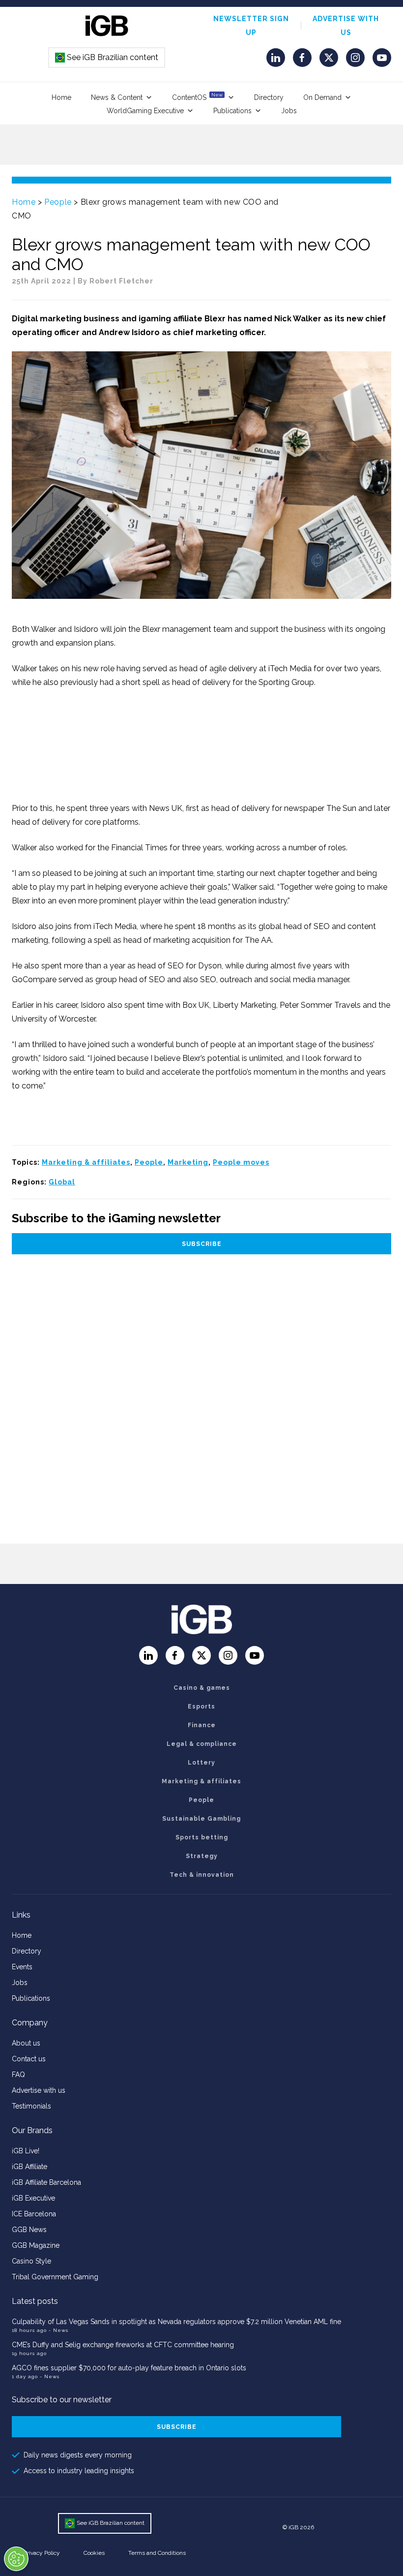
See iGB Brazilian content (107, 57)
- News (58, 2330)
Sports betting (202, 1837)
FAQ (18, 2075)
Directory (269, 97)
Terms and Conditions (157, 2553)
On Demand (322, 97)
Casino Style (31, 2261)
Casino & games (202, 1688)
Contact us (29, 2059)
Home (61, 97)
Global (62, 1182)
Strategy (202, 1856)
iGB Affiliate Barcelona (46, 2182)
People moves (241, 1162)
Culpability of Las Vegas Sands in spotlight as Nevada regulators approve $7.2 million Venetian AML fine (176, 2322)
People (58, 202)
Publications (232, 111)
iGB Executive (33, 2198)
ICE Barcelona (34, 2214)
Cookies (94, 2553)
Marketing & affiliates (86, 1162)
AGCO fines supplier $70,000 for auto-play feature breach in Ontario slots (129, 2368)
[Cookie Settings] (16, 2559)
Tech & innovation (202, 1875)
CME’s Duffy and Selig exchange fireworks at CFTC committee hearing (123, 2345)
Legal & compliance (202, 1744)
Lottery (201, 1763)
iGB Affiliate (29, 2167)
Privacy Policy (42, 2553)
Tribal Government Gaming (55, 2277)
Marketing (188, 1162)
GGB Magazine (36, 2245)
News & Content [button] (117, 97)
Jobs (289, 111)
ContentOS (197, 97)
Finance (202, 1725)
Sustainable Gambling (201, 1819)
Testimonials (31, 2106)
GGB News (29, 2230)
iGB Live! (26, 2151)
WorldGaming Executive (145, 111)
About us (26, 2043)
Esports (201, 1707)
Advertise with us (39, 2090)
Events (22, 1967)
